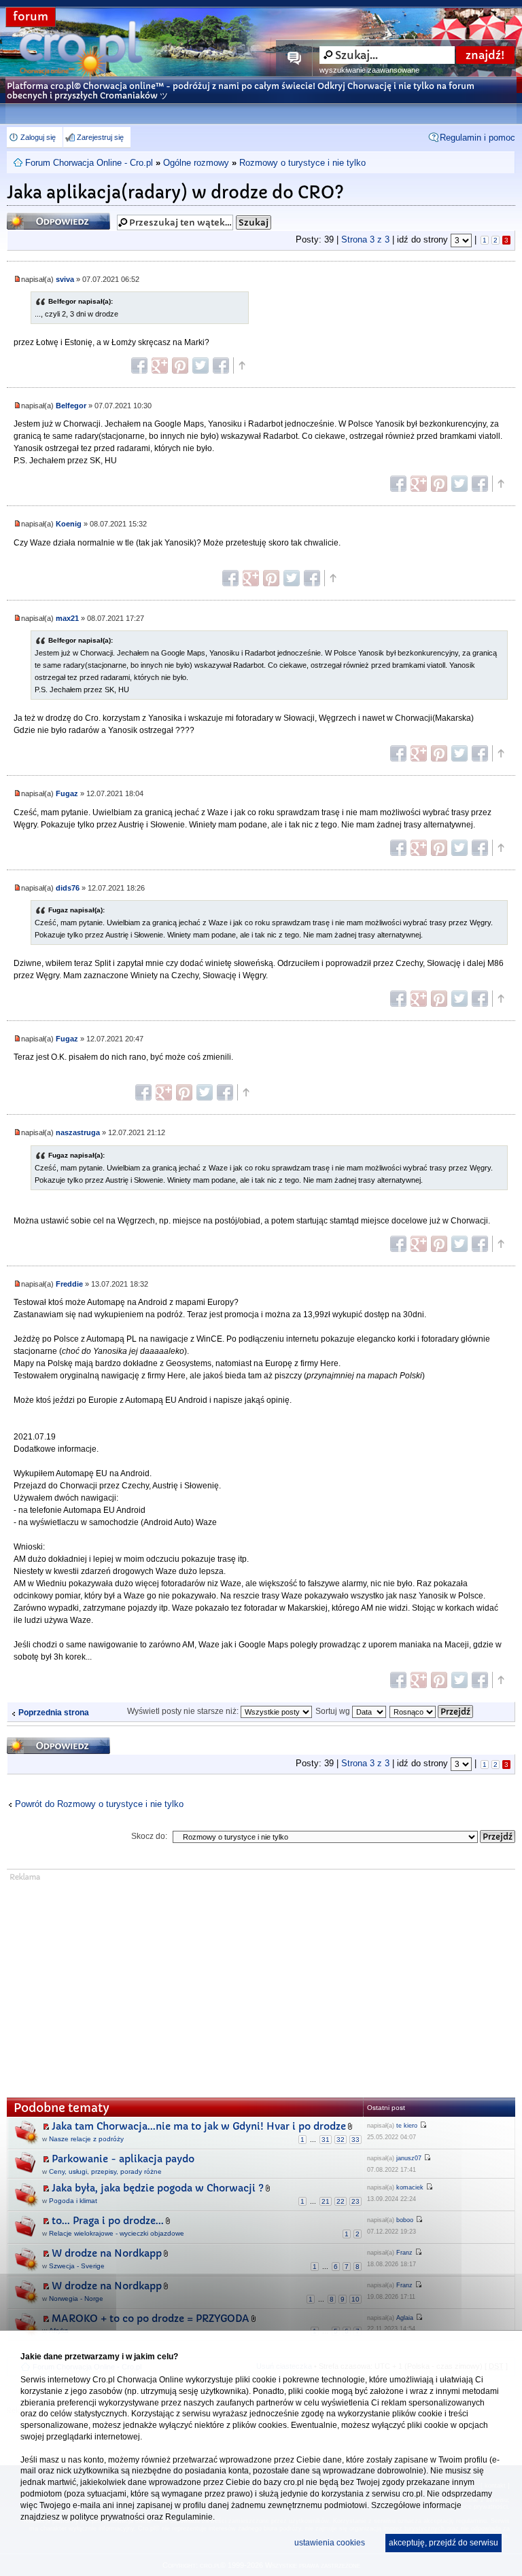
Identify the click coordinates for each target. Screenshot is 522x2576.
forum (31, 17)
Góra (241, 365)
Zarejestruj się (100, 137)
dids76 (68, 888)
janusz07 (409, 2158)
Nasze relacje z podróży (86, 2139)
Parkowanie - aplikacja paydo (123, 2159)
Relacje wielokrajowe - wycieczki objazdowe (117, 2233)
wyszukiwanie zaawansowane (369, 70)
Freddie (69, 1284)
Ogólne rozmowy (196, 163)
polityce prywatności (107, 2517)
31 (326, 2140)
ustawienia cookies (330, 2543)
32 (341, 2140)
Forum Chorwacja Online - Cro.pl (89, 163)
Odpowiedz (33, 217)
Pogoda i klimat (73, 2201)
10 (355, 2299)
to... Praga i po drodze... (108, 2221)
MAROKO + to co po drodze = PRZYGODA (151, 2319)
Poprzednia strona (54, 1713)
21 (326, 2201)
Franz (404, 2253)
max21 (67, 618)
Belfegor (71, 406)
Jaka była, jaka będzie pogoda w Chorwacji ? (158, 2188)
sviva (65, 279)
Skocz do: (149, 1836)
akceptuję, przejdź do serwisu (443, 2543)
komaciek (410, 2187)
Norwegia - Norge (76, 2298)
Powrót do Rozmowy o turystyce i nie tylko (99, 1804)
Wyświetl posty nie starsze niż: (184, 1711)
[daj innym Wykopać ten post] (221, 365)
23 (355, 2201)
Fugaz (67, 793)
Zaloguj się (38, 137)
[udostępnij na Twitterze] (201, 365)
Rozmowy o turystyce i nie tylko (302, 163)
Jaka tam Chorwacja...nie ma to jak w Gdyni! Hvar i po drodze (199, 2126)
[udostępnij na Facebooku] (139, 365)
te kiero (407, 2126)
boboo (405, 2220)
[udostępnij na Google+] (160, 365)
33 (355, 2140)
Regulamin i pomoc (477, 138)
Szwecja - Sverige (77, 2266)
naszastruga (78, 1132)
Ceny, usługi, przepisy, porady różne (105, 2171)
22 (341, 2201)
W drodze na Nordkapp (107, 2253)
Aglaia (405, 2318)
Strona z (365, 239)
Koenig (69, 524)
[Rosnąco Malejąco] (432, 1711)
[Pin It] (180, 365)
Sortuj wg (334, 1711)
